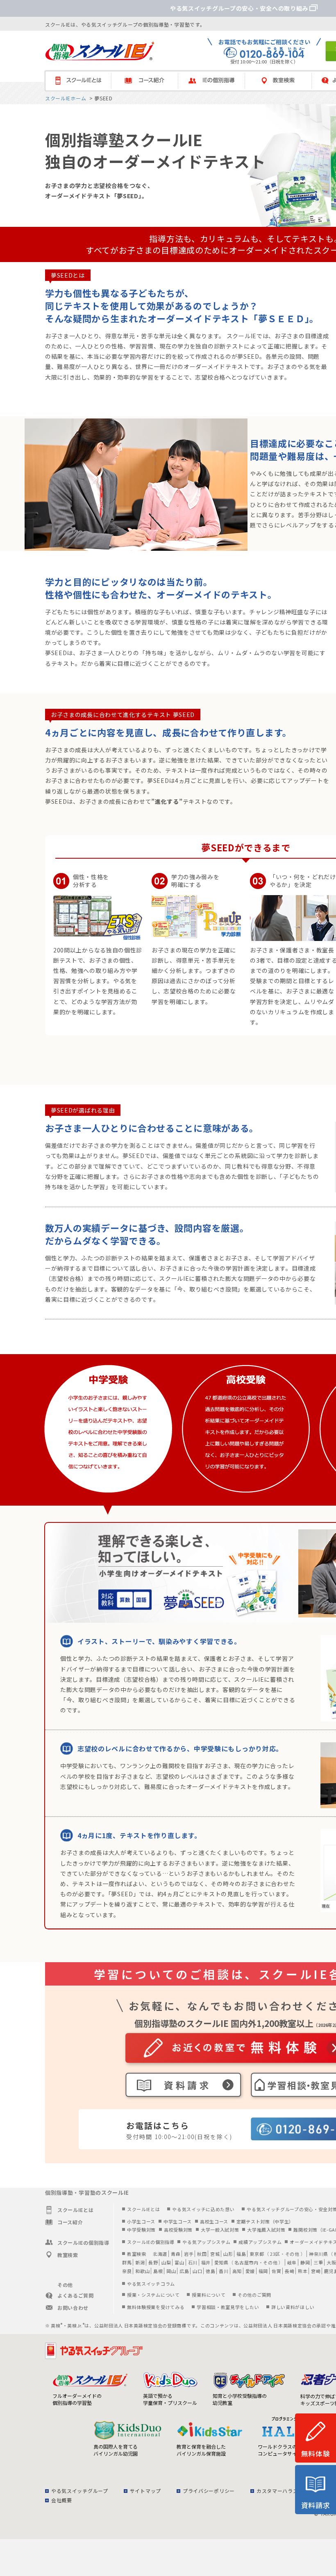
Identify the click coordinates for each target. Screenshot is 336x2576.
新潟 (140, 2262)
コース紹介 (149, 81)
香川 (224, 2271)
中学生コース (178, 2221)
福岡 (263, 2271)
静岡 (305, 2262)
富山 (179, 2262)
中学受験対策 (141, 2230)
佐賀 (276, 2271)
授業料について (209, 2295)
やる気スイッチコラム (151, 2284)
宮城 (215, 2254)
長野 (153, 2262)
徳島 (210, 2271)
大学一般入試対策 (220, 2230)
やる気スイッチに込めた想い (203, 2209)
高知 (237, 2271)
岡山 (171, 2271)
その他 (292, 2254)
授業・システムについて (153, 2295)
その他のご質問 (254, 2295)
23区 (275, 2254)
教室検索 (282, 81)
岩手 (189, 2254)
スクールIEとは (82, 81)
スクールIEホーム (66, 98)
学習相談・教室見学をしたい (228, 2307)
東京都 (257, 2254)
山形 (228, 2254)
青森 (176, 2254)
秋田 (202, 2254)
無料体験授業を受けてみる (156, 2307)
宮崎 (316, 2271)
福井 (206, 2262)
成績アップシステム (260, 2242)
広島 (184, 2271)
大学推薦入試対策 (266, 2230)
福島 (241, 2254)
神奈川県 (319, 2254)
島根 (158, 2271)
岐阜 (292, 2262)
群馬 (127, 2262)
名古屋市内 (246, 2262)
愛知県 (221, 2262)
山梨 (166, 2262)
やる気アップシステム (206, 2242)
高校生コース (214, 2221)
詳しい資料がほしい (293, 2307)
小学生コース (141, 2221)
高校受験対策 (178, 2230)
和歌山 (142, 2271)
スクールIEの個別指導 (151, 2242)
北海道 (160, 2254)
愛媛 (250, 2271)
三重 (318, 2262)
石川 (193, 2262)
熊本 (303, 2271)
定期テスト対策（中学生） (265, 2221)
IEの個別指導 (215, 81)
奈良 (127, 2271)
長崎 (289, 2271)
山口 (197, 2271)
